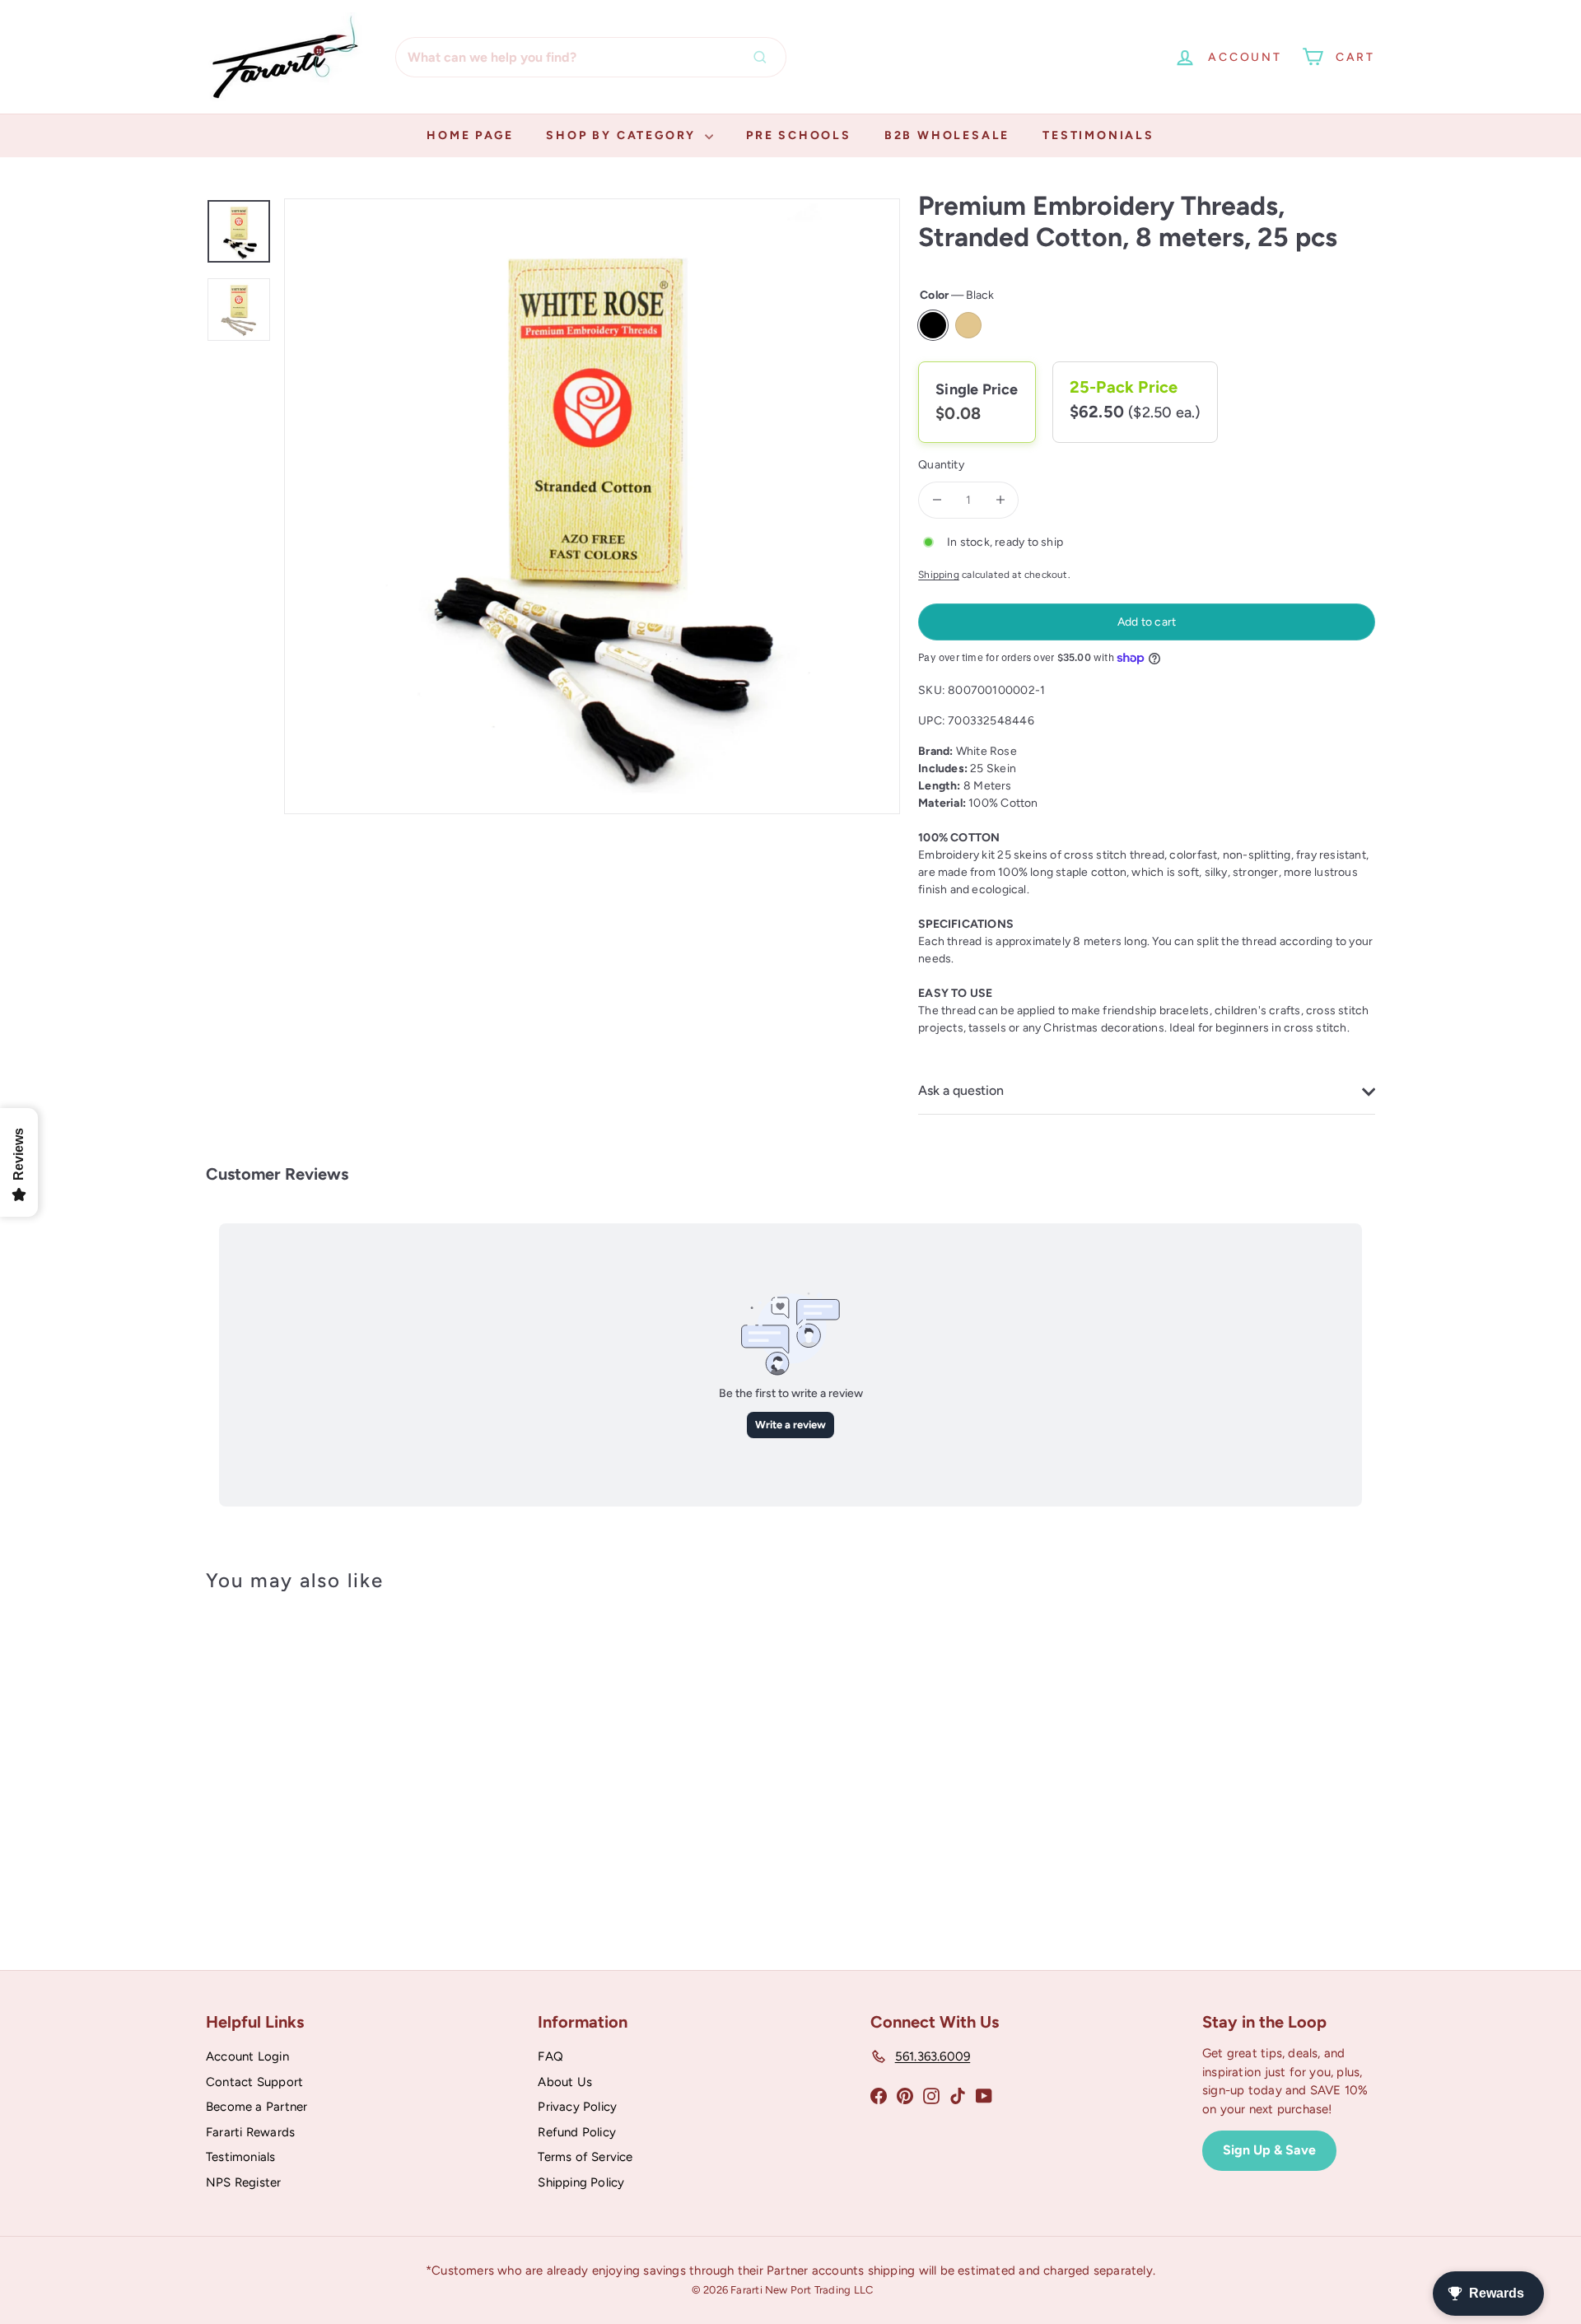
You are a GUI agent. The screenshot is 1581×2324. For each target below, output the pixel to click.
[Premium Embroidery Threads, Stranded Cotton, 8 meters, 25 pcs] (296, 1761)
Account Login (247, 2056)
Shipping (939, 575)
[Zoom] (592, 506)
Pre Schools (799, 135)
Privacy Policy (577, 2107)
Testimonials (1098, 135)
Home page (470, 135)
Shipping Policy (581, 2182)
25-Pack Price (1124, 387)
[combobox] (591, 57)
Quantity (941, 465)
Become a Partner (257, 2107)
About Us (565, 2082)
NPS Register (244, 2182)
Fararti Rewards (250, 2132)
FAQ (550, 2056)
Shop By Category (623, 135)
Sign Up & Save (1269, 2150)
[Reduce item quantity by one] (937, 500)
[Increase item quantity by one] (1000, 500)
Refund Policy (577, 2132)
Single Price (977, 389)
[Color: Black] (236, 1802)
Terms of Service (585, 2157)
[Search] (764, 57)
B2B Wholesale (947, 135)
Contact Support (254, 2082)
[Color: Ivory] (268, 1802)
